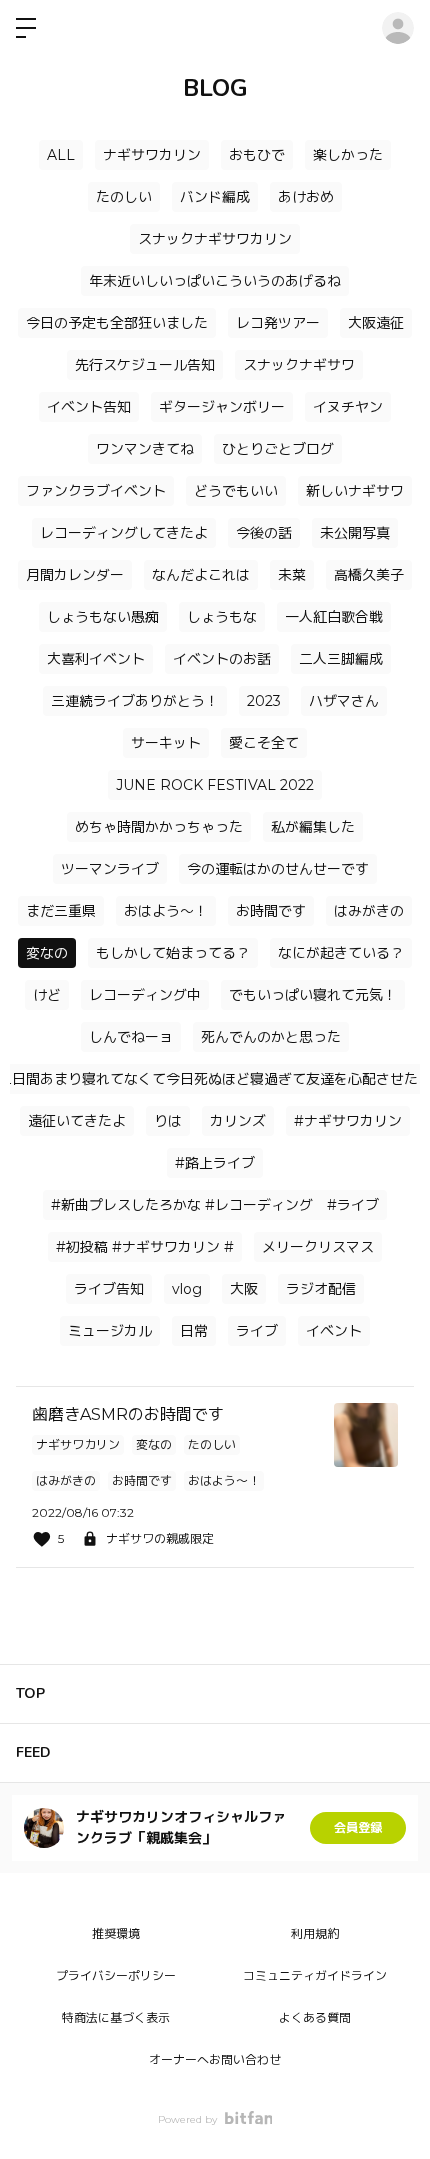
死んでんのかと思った (271, 1037)
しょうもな (222, 617)
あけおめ (306, 197)
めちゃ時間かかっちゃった (159, 827)
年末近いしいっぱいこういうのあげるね (215, 281)
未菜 (292, 575)
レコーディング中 (145, 995)
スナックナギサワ (299, 365)
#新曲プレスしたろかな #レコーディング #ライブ (215, 1205)
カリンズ (238, 1121)
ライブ (257, 1331)
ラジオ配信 (321, 1289)
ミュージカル (110, 1331)
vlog (187, 1289)
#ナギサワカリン (348, 1121)
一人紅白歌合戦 (334, 617)
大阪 (244, 1289)
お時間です (271, 911)
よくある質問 (315, 2017)
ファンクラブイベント (96, 491)
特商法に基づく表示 (116, 2017)
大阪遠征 (376, 323)
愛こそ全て (264, 743)
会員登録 (358, 1827)
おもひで (257, 155)
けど (47, 995)
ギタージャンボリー (222, 407)
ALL (61, 155)
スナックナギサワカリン (215, 239)
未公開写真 (355, 533)
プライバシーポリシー (116, 1975)
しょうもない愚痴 (103, 617)
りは (168, 1121)
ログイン (398, 28)
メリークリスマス (318, 1247)
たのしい (124, 197)
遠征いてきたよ (77, 1121)
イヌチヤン (348, 407)
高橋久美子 (369, 575)
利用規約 (315, 1933)
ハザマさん (344, 701)
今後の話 (264, 533)
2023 (264, 701)
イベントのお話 (222, 659)
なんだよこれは (201, 575)
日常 (194, 1331)
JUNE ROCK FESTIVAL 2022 (215, 785)
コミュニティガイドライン (315, 1975)
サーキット (166, 743)
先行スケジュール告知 (145, 365)
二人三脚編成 (341, 659)
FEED (33, 1752)
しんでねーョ (131, 1037)
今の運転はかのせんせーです (278, 869)
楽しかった (348, 155)
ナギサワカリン (152, 155)
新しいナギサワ (355, 491)
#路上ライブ (215, 1163)
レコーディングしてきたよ (124, 533)
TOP (30, 1693)
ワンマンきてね (145, 449)
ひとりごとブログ (278, 449)
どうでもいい (236, 491)
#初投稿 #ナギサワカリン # (145, 1247)
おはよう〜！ (166, 911)
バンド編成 (215, 197)
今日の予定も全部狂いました (117, 323)
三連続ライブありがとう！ (135, 701)
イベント (334, 1331)
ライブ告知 (109, 1289)
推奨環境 (116, 1933)
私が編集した (313, 827)
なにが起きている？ (341, 953)
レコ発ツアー (278, 323)
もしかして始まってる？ (173, 953)
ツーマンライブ (110, 869)
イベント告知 (89, 407)
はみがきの (369, 911)
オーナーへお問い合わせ (215, 2059)
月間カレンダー (75, 575)
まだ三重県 (61, 911)
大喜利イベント (96, 659)
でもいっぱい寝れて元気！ (313, 995)
